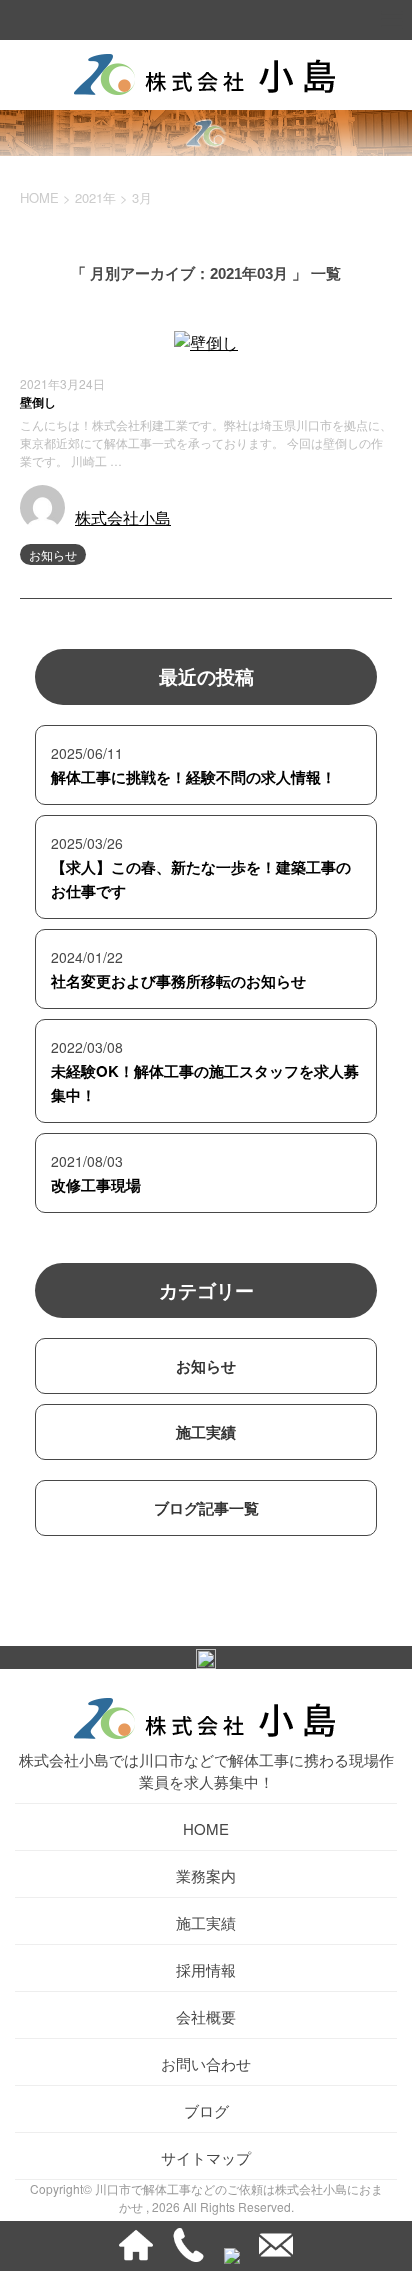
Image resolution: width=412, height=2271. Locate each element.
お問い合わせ (206, 2063)
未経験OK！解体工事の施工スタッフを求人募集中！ (205, 1083)
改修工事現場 (96, 1185)
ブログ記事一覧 (206, 1508)
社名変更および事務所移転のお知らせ (178, 981)
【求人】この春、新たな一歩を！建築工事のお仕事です (201, 879)
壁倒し (38, 402)
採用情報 (206, 1969)
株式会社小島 (123, 517)
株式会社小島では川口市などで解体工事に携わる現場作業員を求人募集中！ (206, 1770)
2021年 (95, 197)
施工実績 (206, 1432)
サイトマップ (206, 2157)
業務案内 (206, 1875)
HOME (206, 1828)
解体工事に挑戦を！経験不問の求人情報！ (193, 777)
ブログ (206, 2110)
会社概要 (206, 2016)
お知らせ (53, 554)
